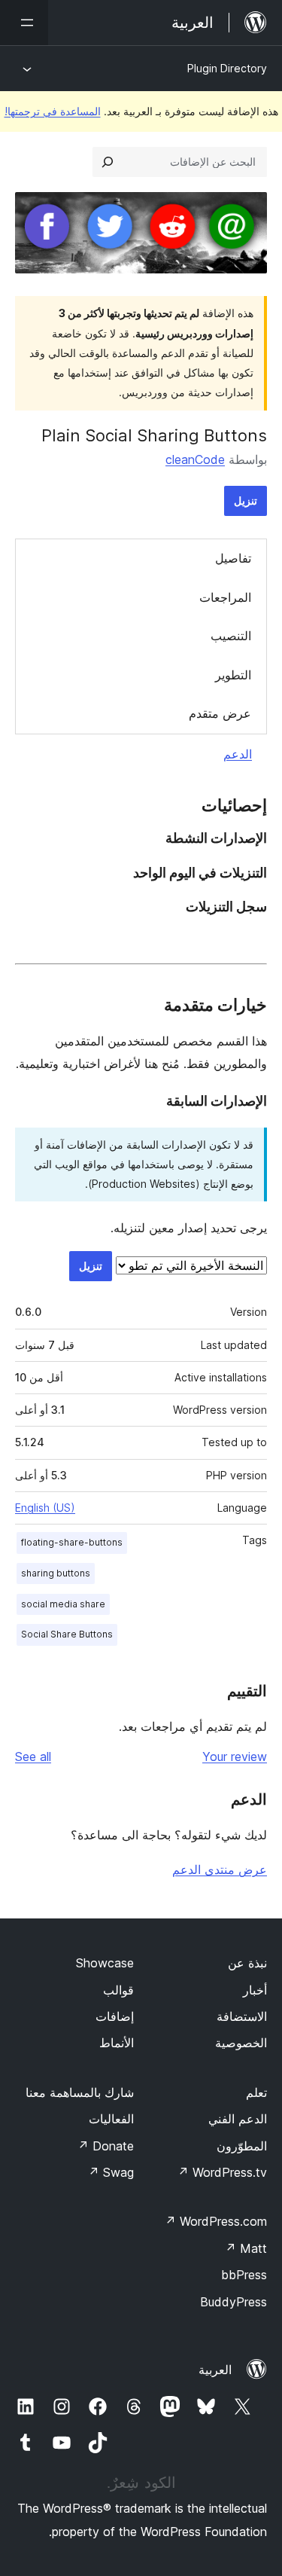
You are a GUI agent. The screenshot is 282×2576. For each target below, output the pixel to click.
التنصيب (231, 636)
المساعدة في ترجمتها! (53, 111)
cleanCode (195, 459)
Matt (246, 2248)
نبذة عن (247, 1963)
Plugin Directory (227, 68)
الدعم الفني (238, 2119)
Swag (111, 2172)
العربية (215, 2370)
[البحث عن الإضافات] (108, 162)
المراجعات (225, 597)
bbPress (244, 2275)
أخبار (255, 1990)
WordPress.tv (222, 2172)
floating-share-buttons (72, 1542)
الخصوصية (241, 2043)
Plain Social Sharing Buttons (154, 435)
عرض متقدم (220, 713)
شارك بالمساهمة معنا (80, 2092)
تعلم (256, 2092)
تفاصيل (233, 558)
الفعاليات (111, 2119)
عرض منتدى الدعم (220, 1869)
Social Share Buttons (67, 1634)
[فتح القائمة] (24, 23)
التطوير (233, 675)
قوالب (118, 1990)
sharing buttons (56, 1573)
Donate (106, 2146)
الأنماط (117, 2043)
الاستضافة (242, 2016)
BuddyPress (233, 2302)
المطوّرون (242, 2146)
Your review (235, 1757)
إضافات (115, 2016)
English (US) (45, 1508)
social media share (63, 1604)
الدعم (238, 754)
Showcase (105, 1963)
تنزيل (246, 501)
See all (33, 1757)
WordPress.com (216, 2221)
